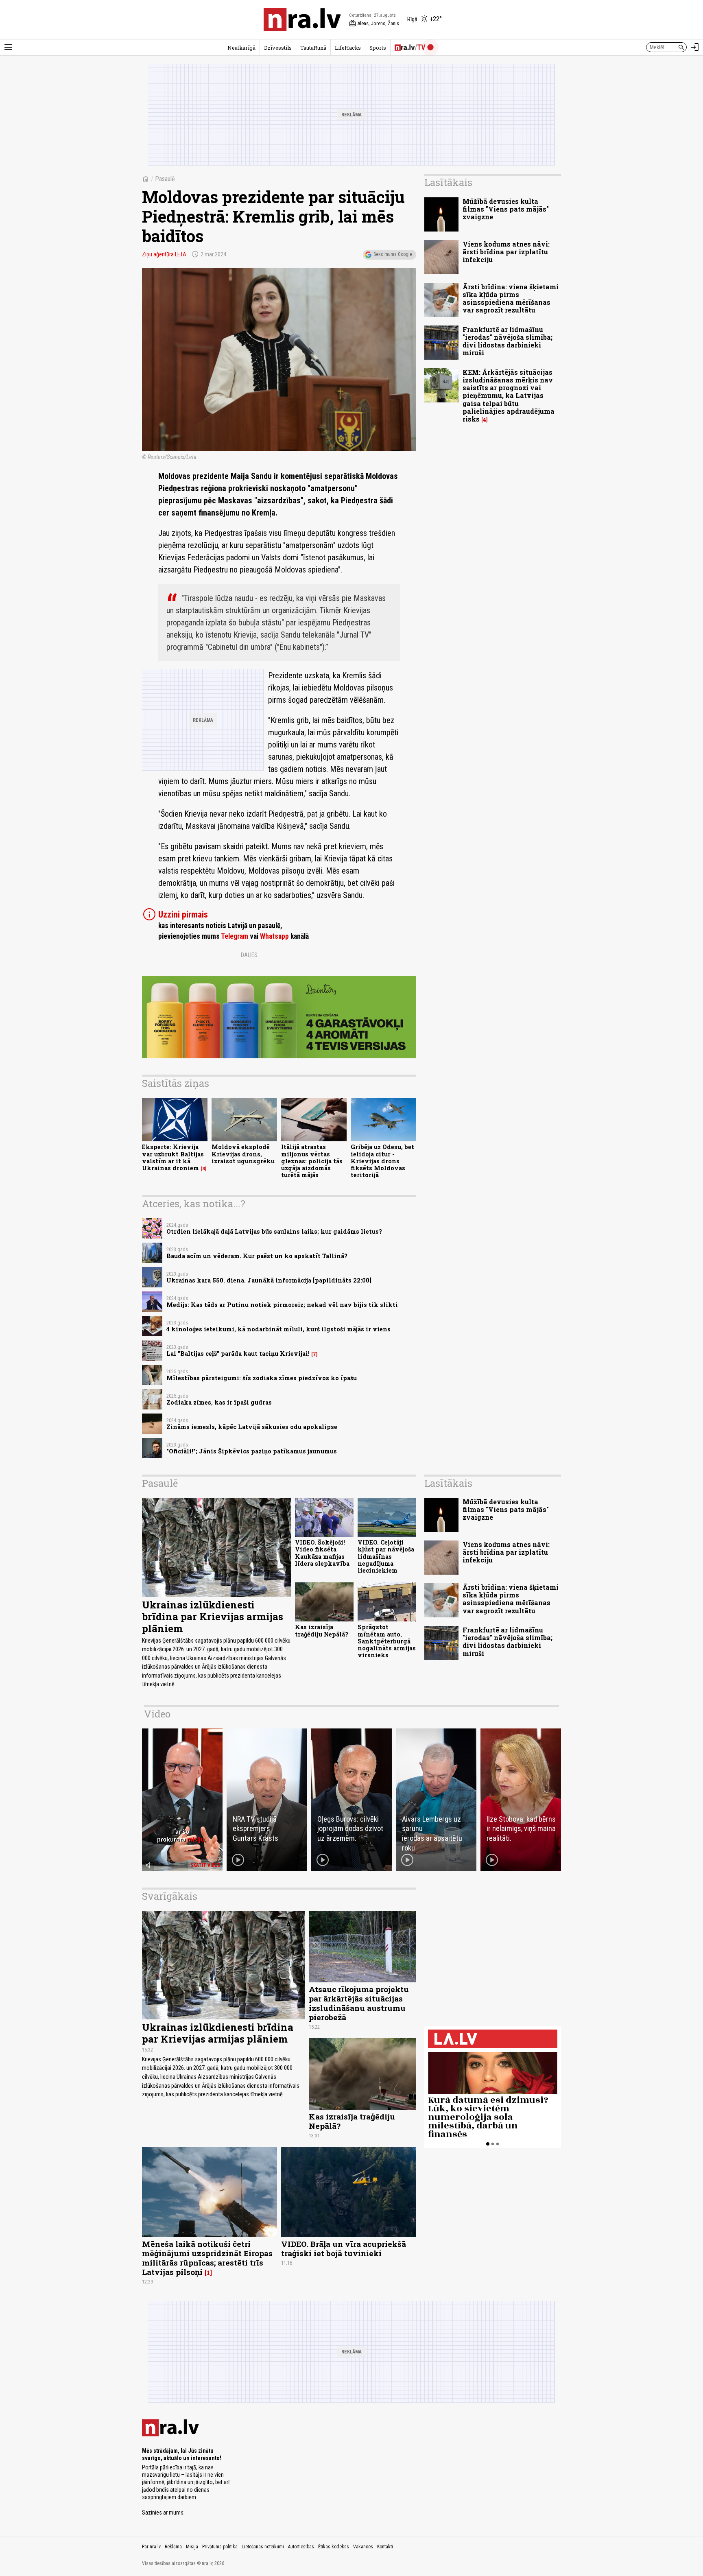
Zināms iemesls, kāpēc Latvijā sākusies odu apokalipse (252, 1427)
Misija (192, 2547)
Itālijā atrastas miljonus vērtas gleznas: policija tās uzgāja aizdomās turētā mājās (312, 1161)
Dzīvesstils (278, 48)
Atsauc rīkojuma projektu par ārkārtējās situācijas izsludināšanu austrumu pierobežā (359, 2003)
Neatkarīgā (241, 48)
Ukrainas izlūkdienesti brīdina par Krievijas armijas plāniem (213, 1617)
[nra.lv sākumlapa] (302, 20)
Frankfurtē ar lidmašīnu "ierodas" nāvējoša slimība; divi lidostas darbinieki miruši (508, 341)
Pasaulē (165, 179)
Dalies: (250, 955)
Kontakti (385, 2547)
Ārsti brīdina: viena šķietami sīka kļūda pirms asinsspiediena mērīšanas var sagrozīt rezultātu (511, 298)
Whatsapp (274, 936)
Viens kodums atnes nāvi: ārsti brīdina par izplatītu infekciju (506, 252)
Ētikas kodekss (334, 2547)
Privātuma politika (220, 2547)
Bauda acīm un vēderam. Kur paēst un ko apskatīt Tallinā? (257, 1256)
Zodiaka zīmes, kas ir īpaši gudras (219, 1402)
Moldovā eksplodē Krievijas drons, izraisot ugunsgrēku (243, 1154)
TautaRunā (313, 48)
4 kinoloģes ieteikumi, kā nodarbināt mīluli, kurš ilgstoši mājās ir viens (278, 1329)
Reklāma (173, 2547)
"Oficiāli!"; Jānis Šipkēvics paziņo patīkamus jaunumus (252, 1451)
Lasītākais (448, 182)
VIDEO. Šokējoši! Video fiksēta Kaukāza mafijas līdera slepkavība (322, 1553)
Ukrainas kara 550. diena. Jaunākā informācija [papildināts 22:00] (269, 1280)
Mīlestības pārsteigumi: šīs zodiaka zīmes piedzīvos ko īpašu (262, 1378)
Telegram (235, 936)
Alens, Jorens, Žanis (374, 24)
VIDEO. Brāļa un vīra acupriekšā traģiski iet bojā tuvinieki (344, 2248)
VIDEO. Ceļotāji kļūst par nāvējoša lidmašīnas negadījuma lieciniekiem (386, 1556)
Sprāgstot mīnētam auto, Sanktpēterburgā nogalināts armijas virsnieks (387, 1641)
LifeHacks (348, 48)
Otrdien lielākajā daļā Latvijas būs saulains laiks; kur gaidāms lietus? (274, 1231)
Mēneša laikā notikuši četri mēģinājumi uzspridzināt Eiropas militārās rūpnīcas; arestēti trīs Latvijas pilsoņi (207, 2258)
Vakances (363, 2547)
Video (157, 1714)
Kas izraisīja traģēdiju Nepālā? (322, 1630)
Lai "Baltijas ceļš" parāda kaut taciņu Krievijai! (238, 1354)
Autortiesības (301, 2547)
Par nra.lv (151, 2547)
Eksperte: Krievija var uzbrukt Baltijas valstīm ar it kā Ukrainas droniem (173, 1157)
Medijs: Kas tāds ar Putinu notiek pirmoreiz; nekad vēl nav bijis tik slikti (282, 1305)
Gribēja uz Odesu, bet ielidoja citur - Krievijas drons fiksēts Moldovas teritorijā (382, 1161)
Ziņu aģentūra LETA (164, 254)
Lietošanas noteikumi (263, 2547)
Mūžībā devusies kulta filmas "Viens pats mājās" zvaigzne (506, 209)
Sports (378, 48)
